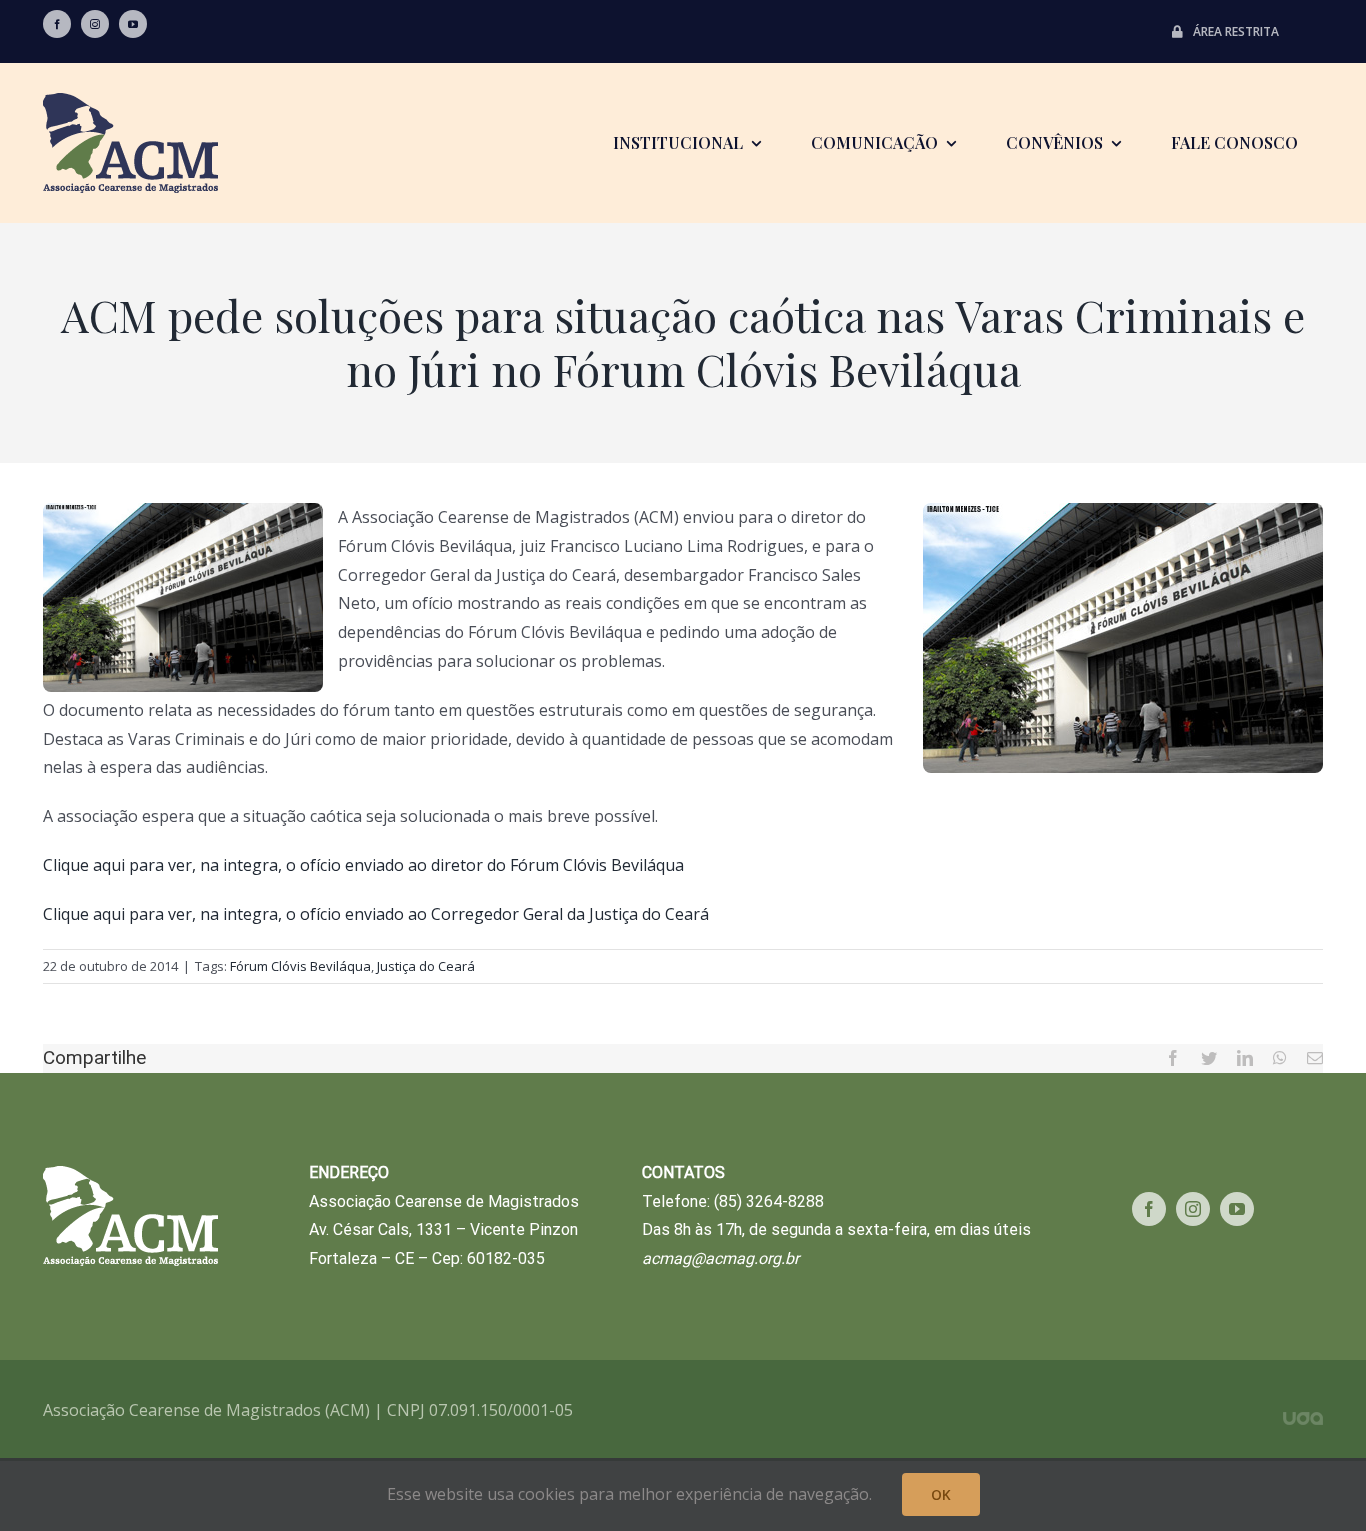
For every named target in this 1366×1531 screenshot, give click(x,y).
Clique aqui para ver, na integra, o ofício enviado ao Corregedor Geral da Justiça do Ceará (376, 914)
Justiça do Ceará (426, 966)
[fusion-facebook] (57, 24)
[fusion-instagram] (95, 24)
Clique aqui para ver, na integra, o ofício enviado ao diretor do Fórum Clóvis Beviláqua (363, 865)
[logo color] (130, 101)
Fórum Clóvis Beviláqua (300, 966)
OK (941, 1494)
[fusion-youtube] (133, 24)
